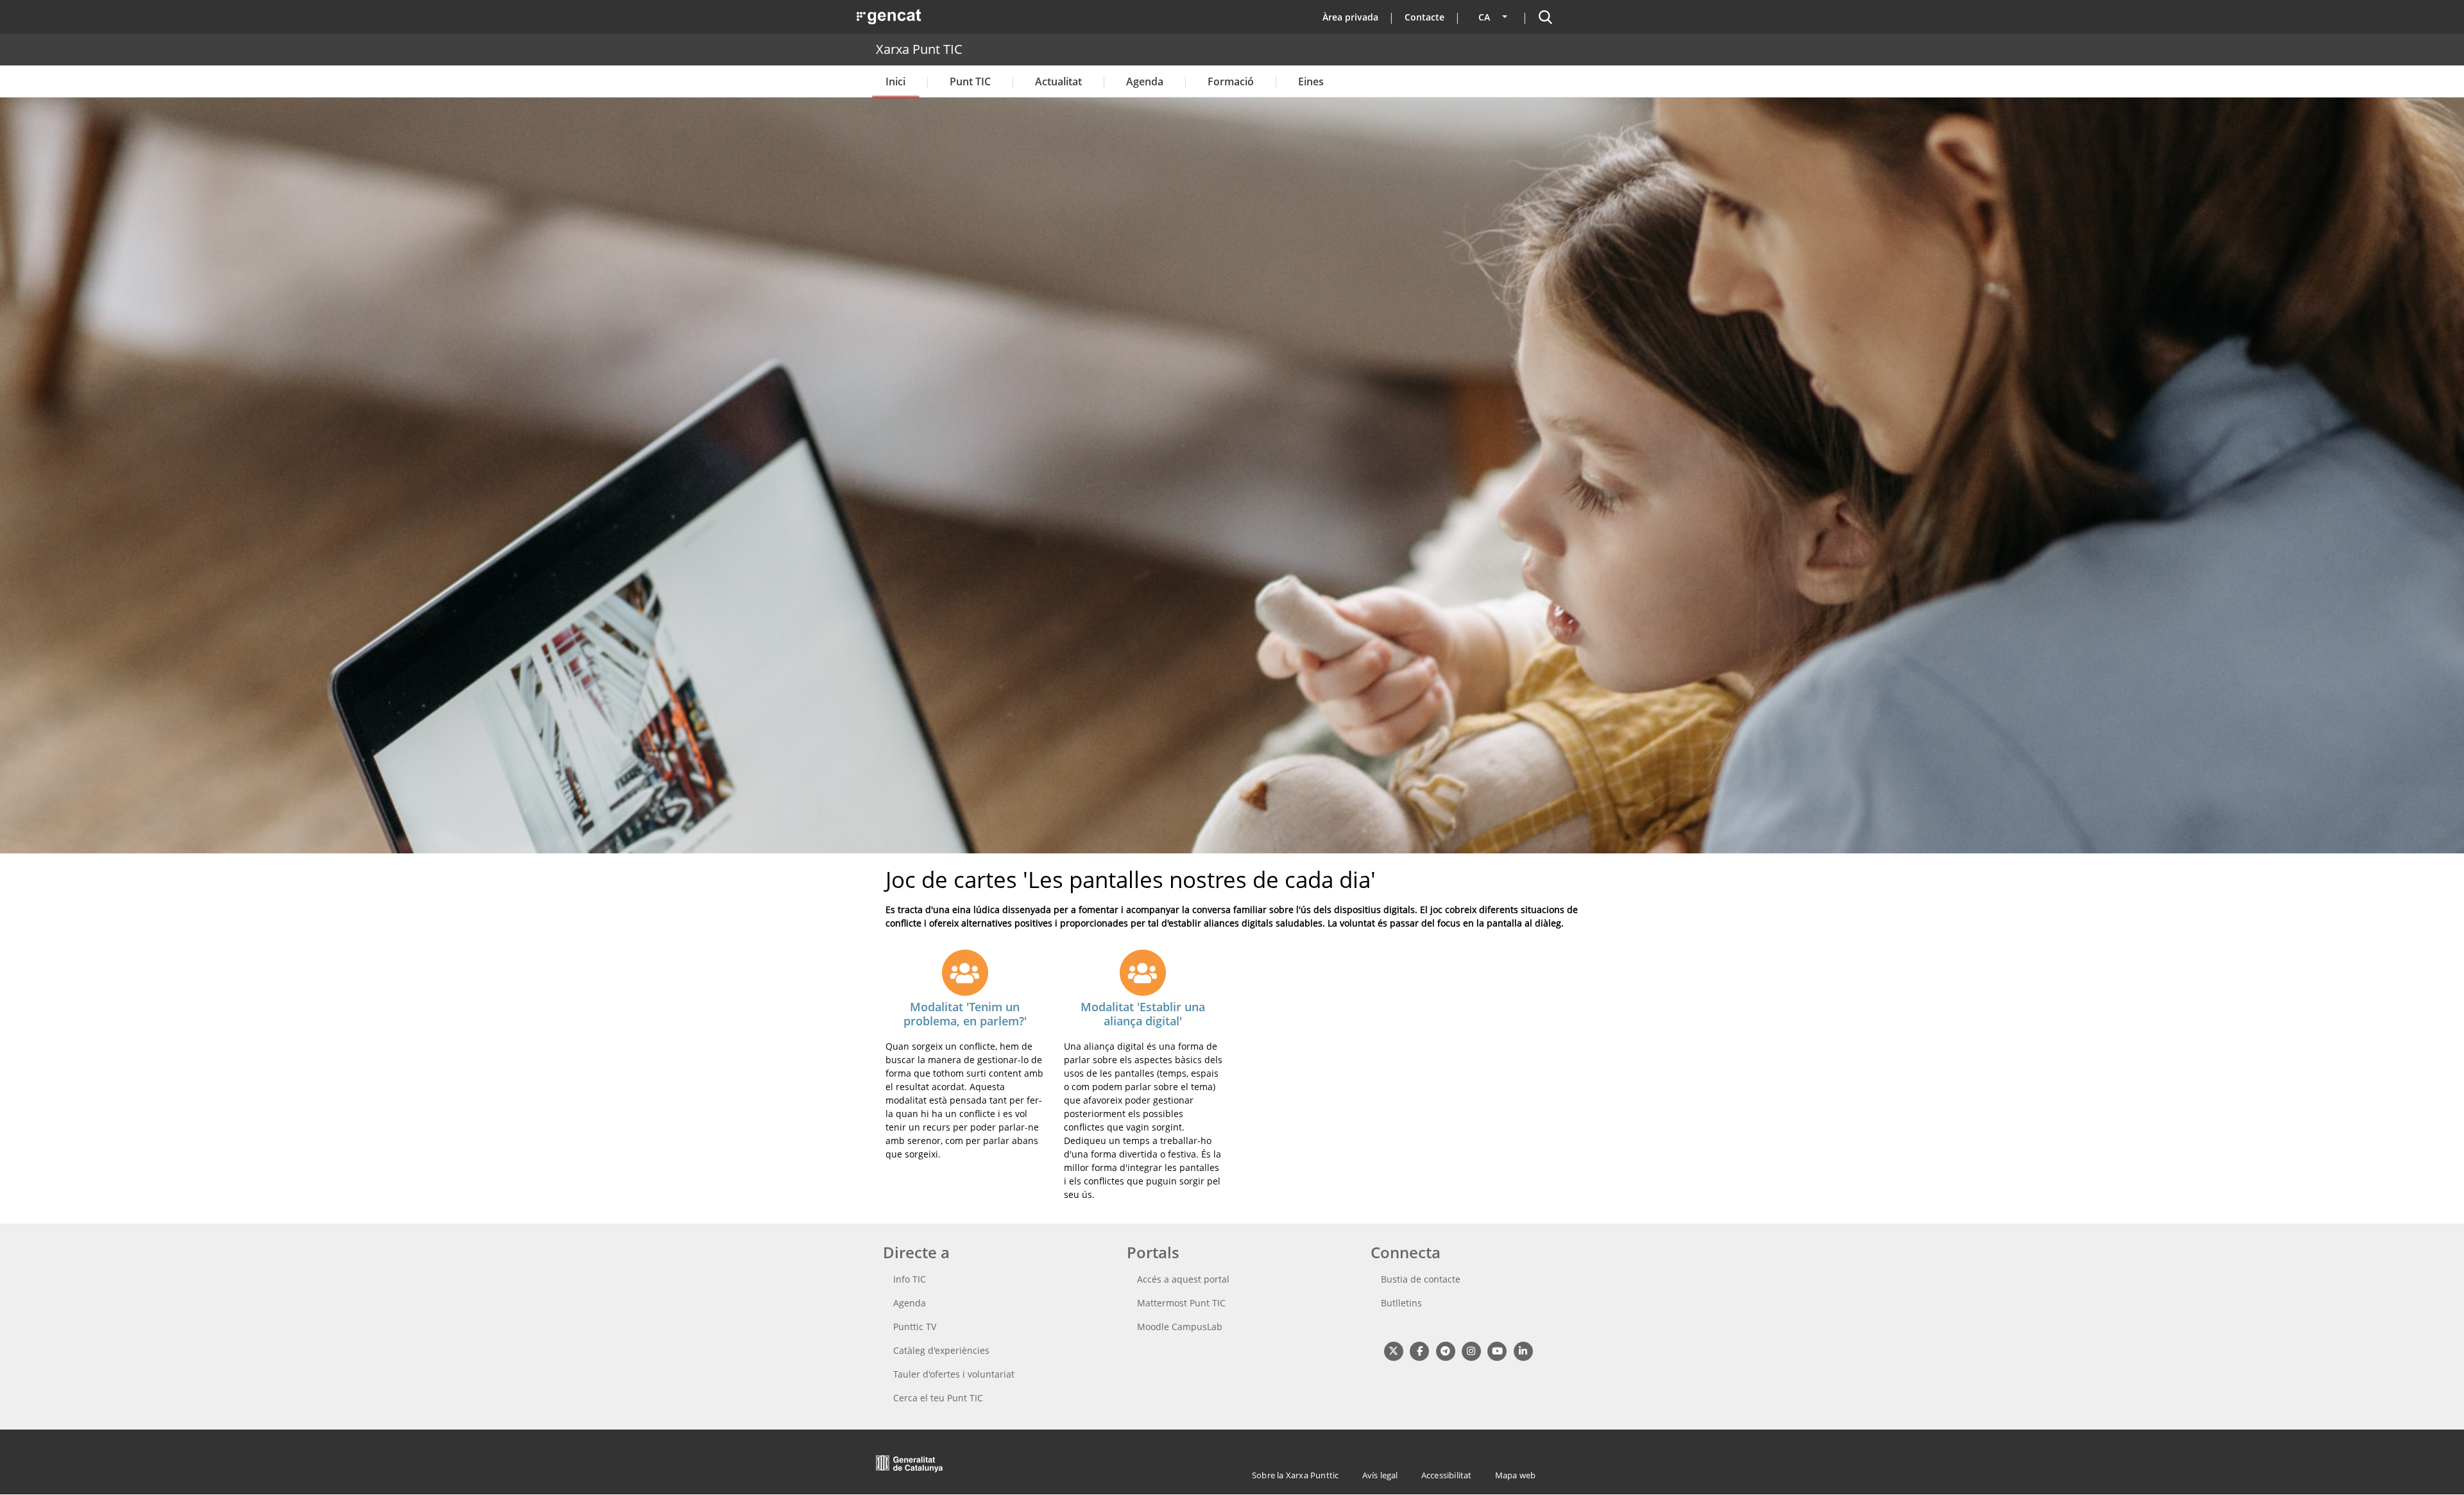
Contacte (1425, 17)
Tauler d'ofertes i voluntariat (954, 1374)
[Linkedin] (1523, 1350)
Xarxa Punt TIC (919, 49)
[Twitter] (1393, 1350)
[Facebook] (1419, 1350)
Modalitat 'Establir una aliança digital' (1143, 1014)
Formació (1231, 81)
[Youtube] (1497, 1350)
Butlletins (1401, 1303)
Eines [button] (1311, 81)
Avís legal (1380, 1475)
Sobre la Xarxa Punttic (1295, 1475)
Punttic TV (915, 1327)
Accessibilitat (1447, 1475)
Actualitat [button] (1058, 81)
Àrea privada (1350, 17)
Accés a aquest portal (1183, 1279)
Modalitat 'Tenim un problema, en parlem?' (965, 1014)
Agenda (1145, 81)
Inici (895, 81)
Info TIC (910, 1279)
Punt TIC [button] (970, 81)
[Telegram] (1445, 1350)
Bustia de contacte (1421, 1279)
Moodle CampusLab (1180, 1327)
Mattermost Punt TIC (1181, 1303)
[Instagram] (1471, 1350)
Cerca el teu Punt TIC (938, 1398)
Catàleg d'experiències (941, 1350)
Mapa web (1516, 1475)
